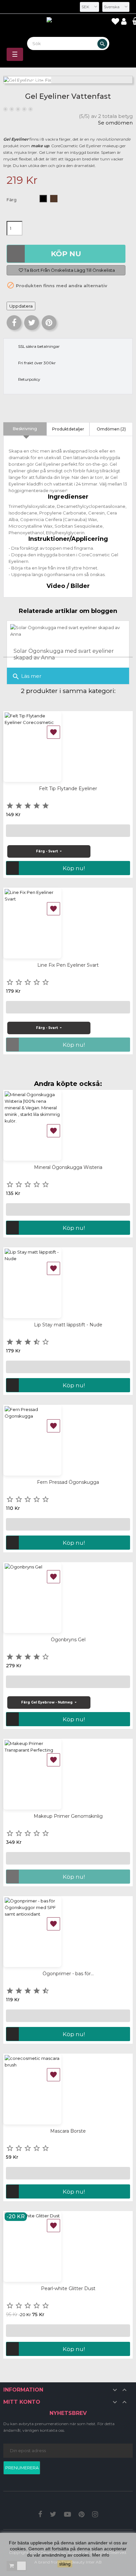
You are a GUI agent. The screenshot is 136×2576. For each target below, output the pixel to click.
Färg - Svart (47, 851)
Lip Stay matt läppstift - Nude (68, 1325)
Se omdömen (115, 123)
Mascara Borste (68, 2131)
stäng (65, 2564)
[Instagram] (95, 2515)
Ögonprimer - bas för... (68, 1974)
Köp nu (66, 254)
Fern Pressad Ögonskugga (68, 1482)
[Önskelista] (115, 22)
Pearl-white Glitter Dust (68, 2288)
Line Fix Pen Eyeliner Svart (68, 965)
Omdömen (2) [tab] (111, 429)
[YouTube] (68, 2515)
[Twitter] (53, 2515)
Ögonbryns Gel (68, 1640)
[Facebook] (40, 2515)
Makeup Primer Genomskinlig (68, 1816)
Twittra (32, 323)
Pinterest (49, 323)
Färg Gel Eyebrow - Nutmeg (47, 1702)
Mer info (101, 2555)
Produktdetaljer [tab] (68, 429)
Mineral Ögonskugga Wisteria (68, 1167)
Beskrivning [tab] (25, 429)
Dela (14, 323)
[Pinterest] (82, 2515)
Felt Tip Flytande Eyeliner (68, 789)
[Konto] (125, 22)
